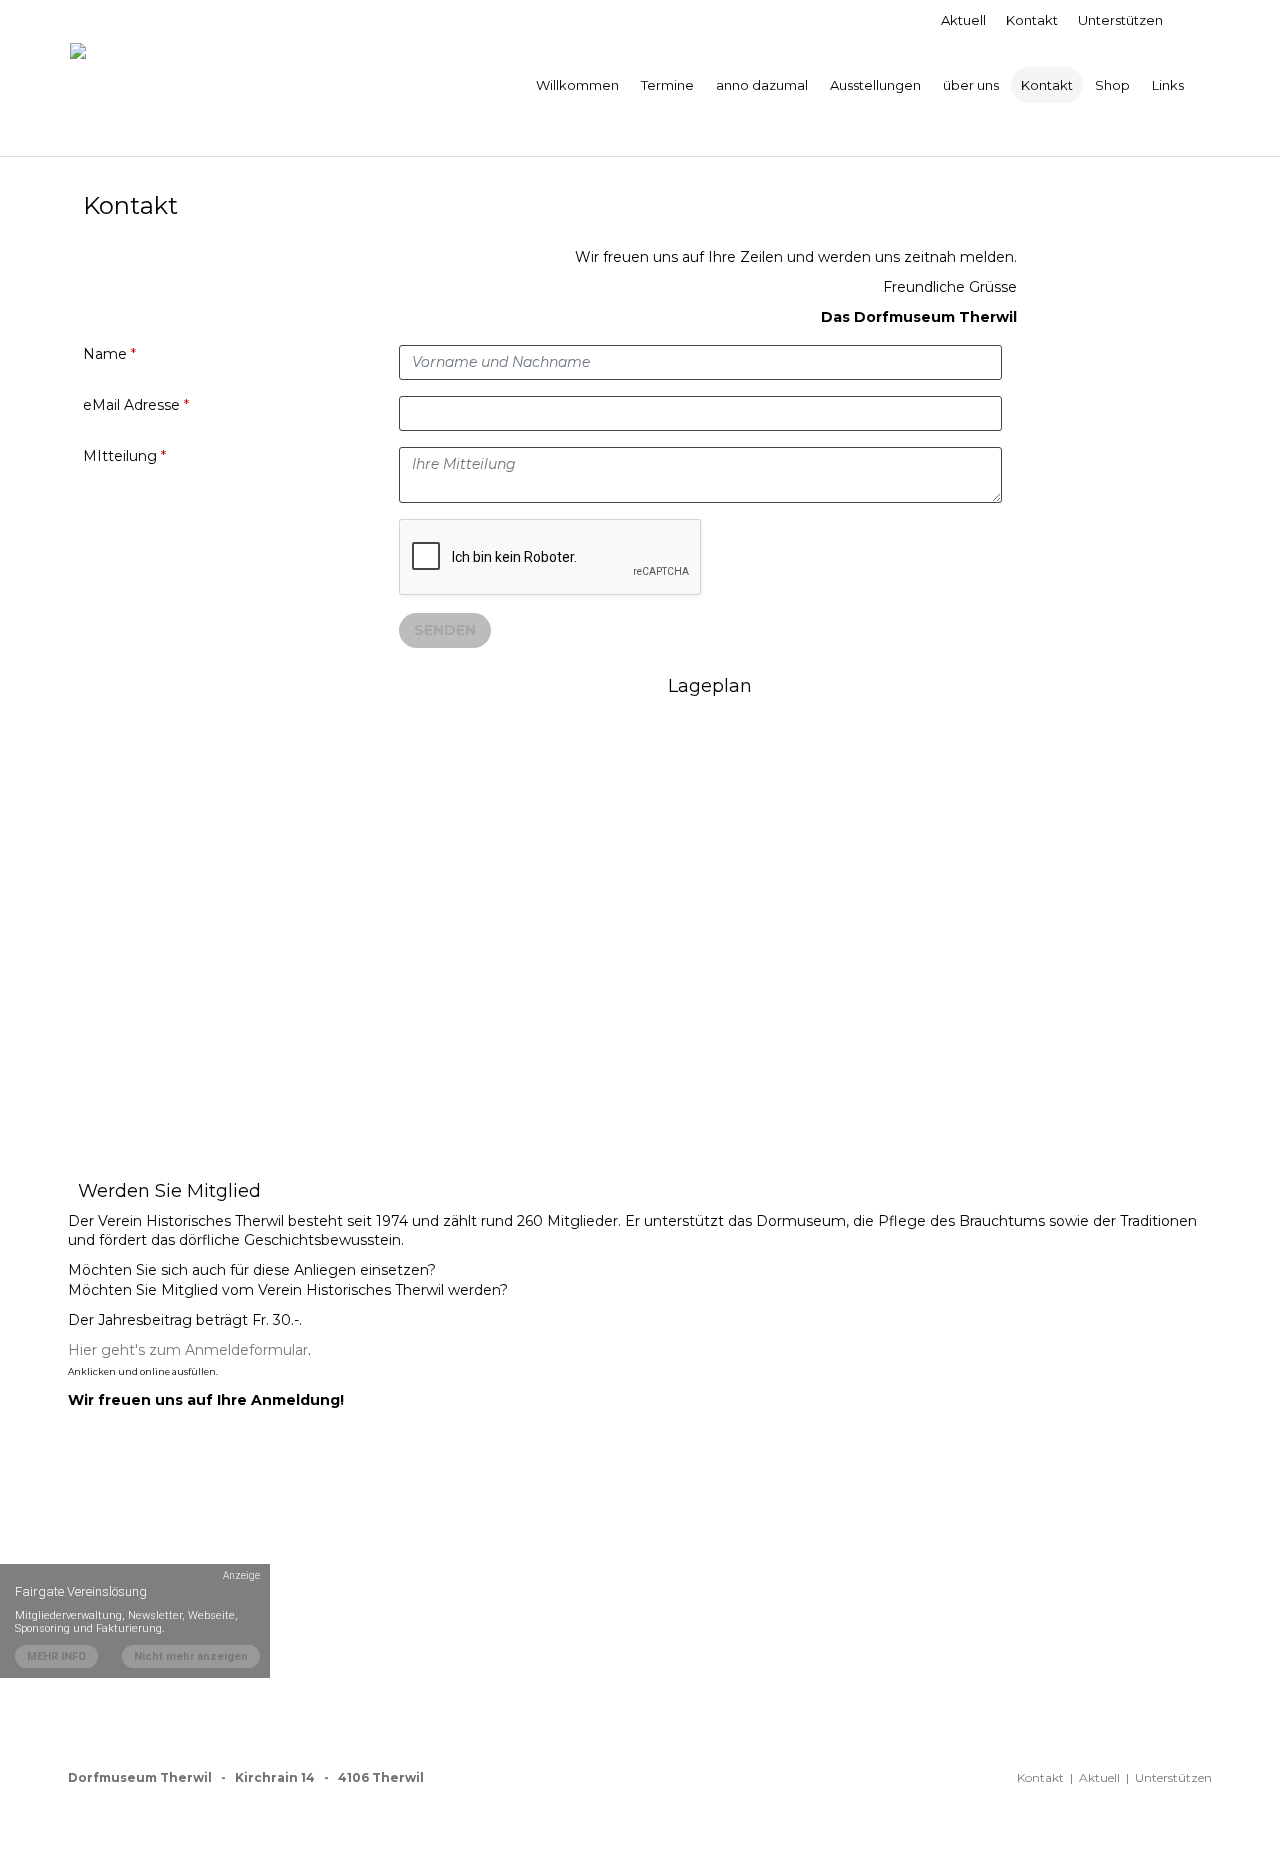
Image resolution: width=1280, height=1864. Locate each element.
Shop (1112, 85)
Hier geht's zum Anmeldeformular (188, 1350)
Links (1168, 85)
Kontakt (1032, 20)
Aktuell (963, 20)
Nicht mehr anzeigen (191, 1656)
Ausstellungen (875, 85)
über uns (971, 85)
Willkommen (577, 85)
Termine (667, 85)
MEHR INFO (56, 1656)
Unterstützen (1120, 20)
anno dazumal (762, 85)
